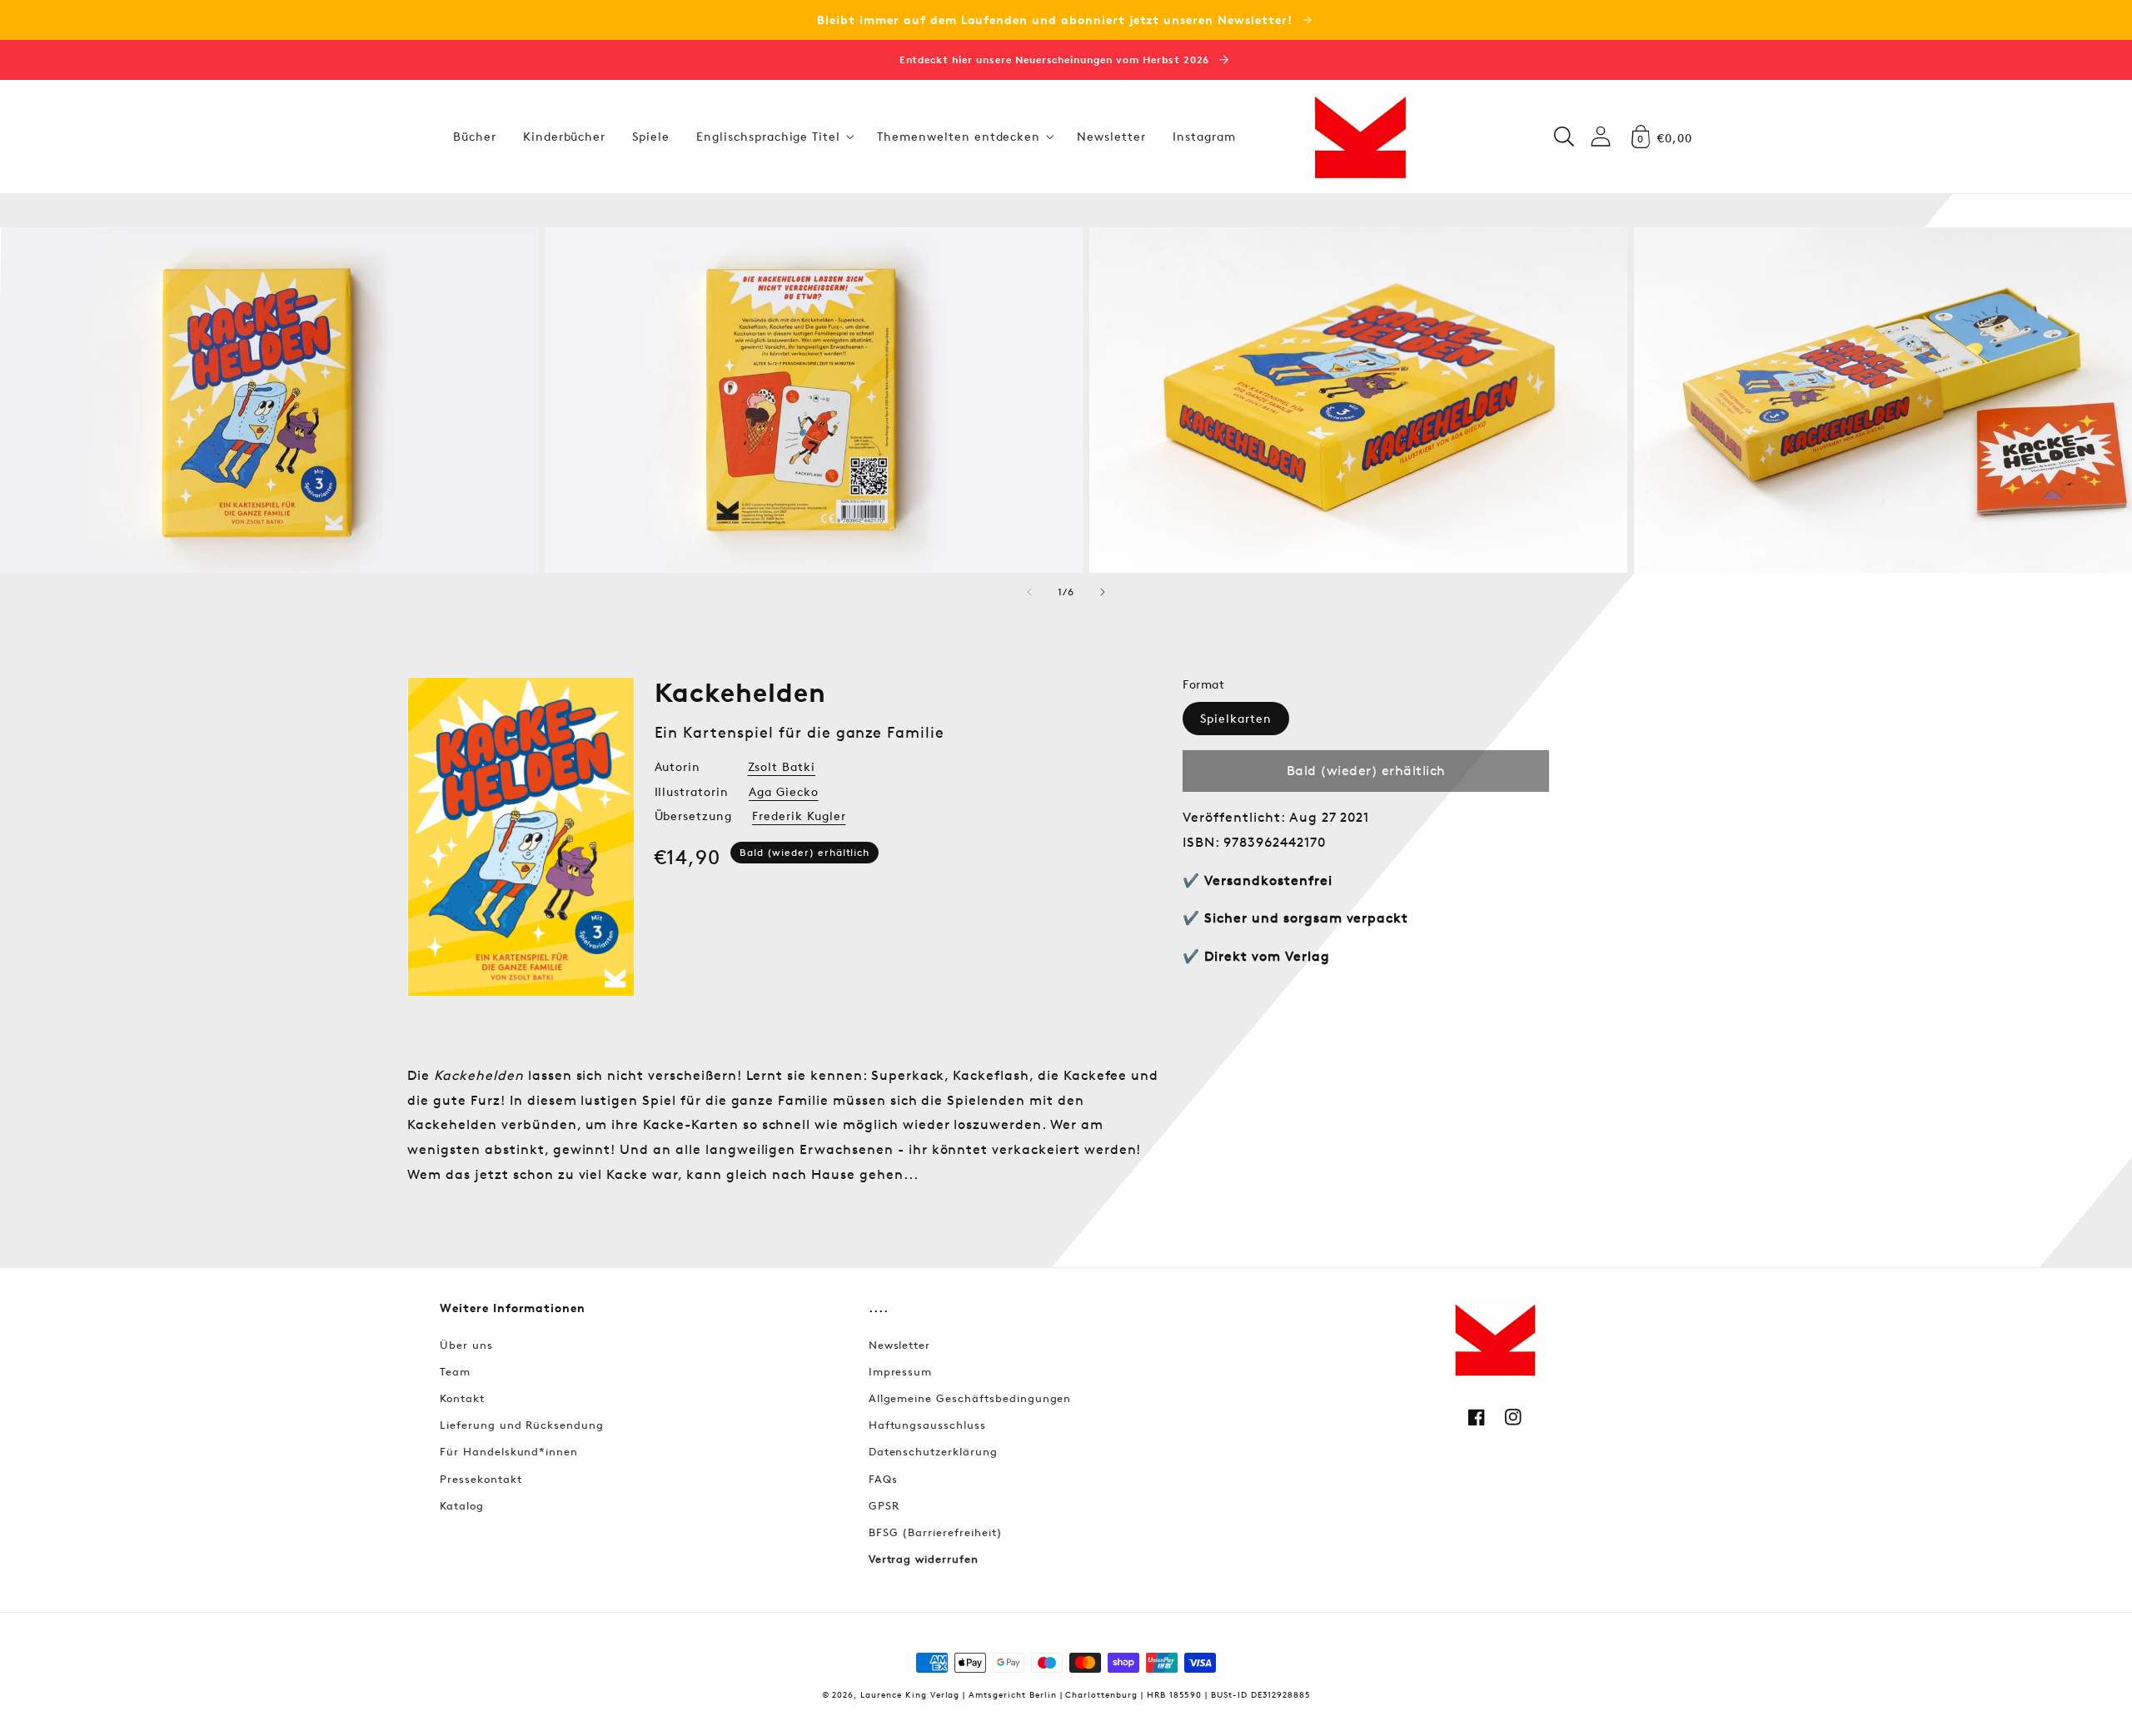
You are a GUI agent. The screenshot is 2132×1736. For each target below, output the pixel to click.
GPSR (884, 1505)
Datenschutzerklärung (933, 1451)
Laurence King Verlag (910, 1694)
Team (455, 1371)
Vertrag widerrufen (924, 1559)
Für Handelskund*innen (509, 1451)
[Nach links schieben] (1029, 592)
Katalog (462, 1505)
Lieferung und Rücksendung (522, 1425)
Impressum (901, 1371)
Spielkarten (1236, 718)
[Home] (1360, 137)
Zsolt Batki (782, 766)
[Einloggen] (1601, 136)
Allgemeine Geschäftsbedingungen (970, 1398)
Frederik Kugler (799, 816)
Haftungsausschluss (927, 1425)
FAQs (883, 1479)
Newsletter (900, 1345)
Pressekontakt (481, 1479)
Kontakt (462, 1398)
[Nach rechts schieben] (1103, 592)
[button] (773, 137)
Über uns (466, 1345)
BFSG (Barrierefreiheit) (936, 1532)
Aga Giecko (784, 791)
